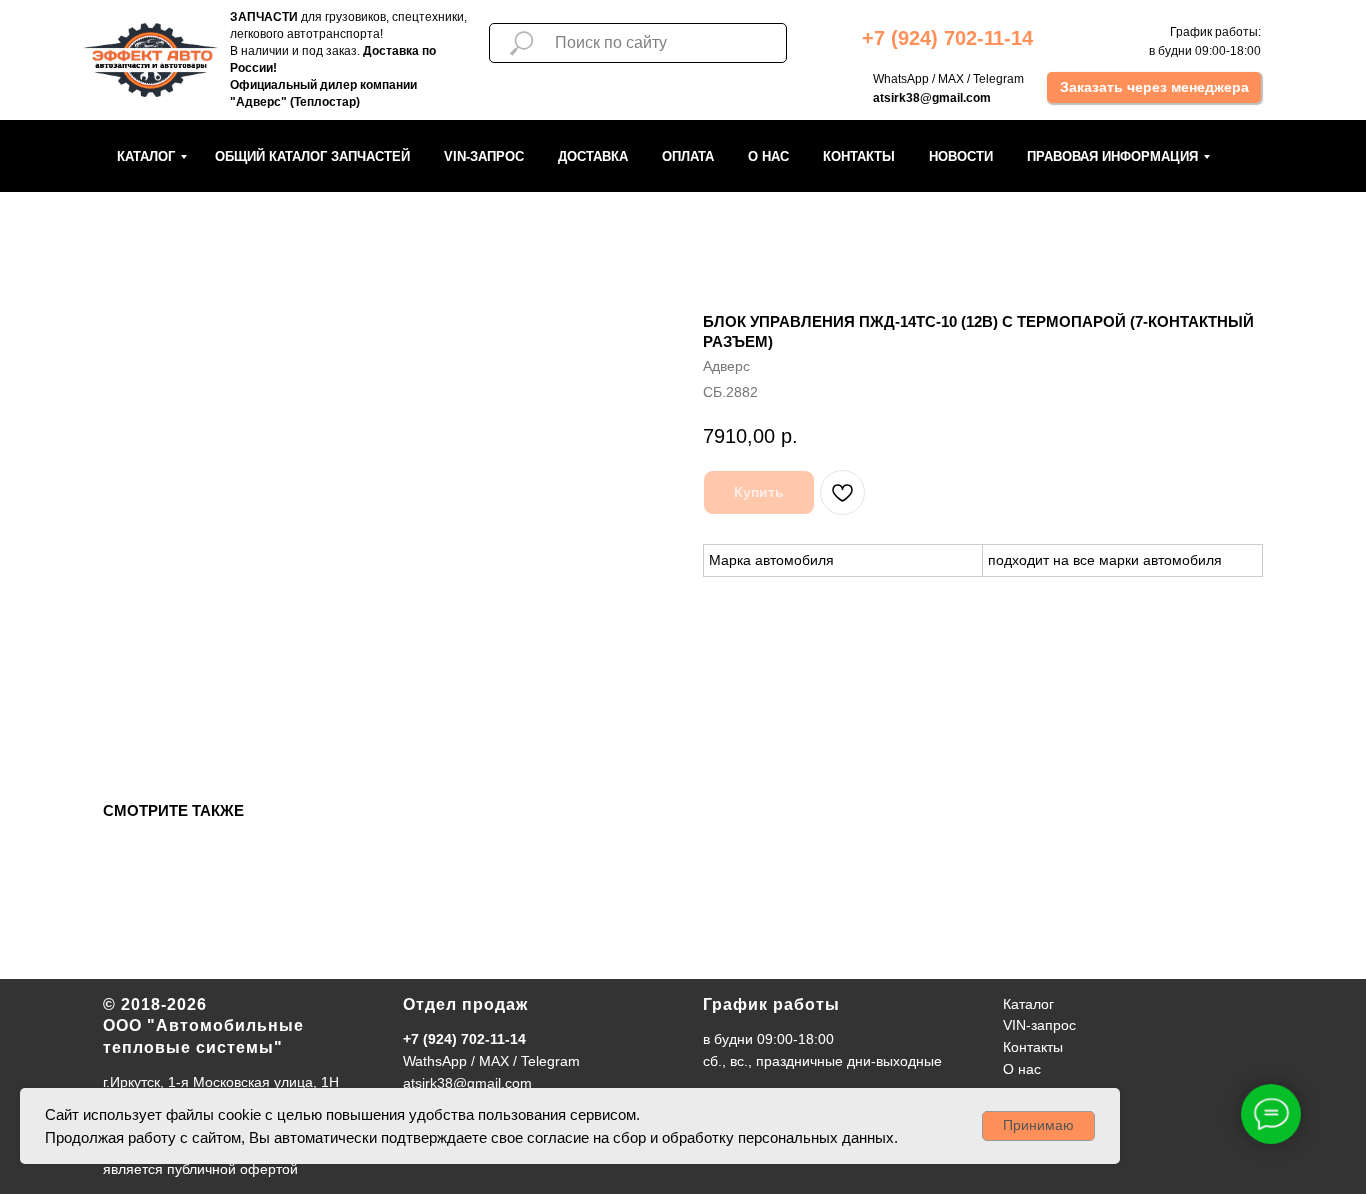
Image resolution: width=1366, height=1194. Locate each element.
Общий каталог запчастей (312, 156)
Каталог (146, 156)
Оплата (688, 156)
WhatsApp (901, 79)
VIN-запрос (484, 156)
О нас (768, 156)
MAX (951, 79)
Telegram (998, 79)
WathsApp (435, 1061)
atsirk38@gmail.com (467, 1083)
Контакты (859, 156)
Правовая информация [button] (1112, 156)
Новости (961, 156)
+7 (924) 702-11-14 (464, 1039)
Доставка (593, 156)
